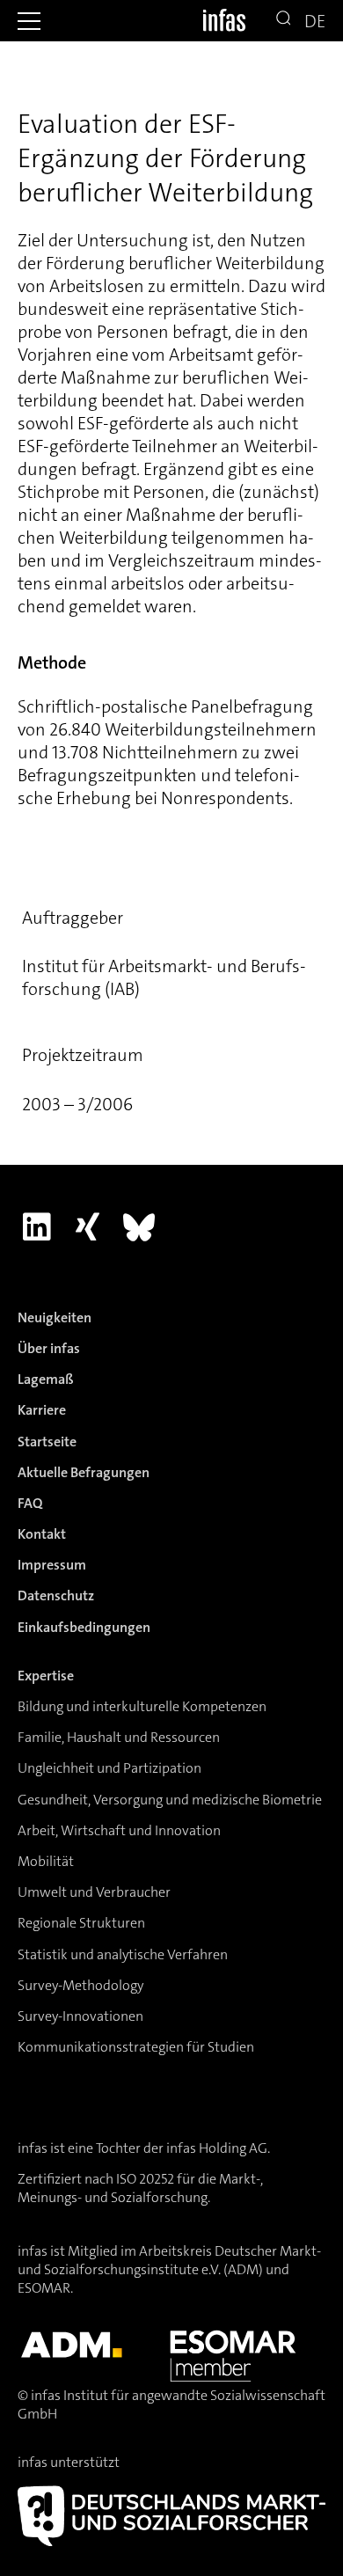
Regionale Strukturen (81, 1923)
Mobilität (46, 1861)
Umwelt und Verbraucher (94, 1892)
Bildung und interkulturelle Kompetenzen (142, 1706)
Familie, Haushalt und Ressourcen (119, 1737)
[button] (29, 21)
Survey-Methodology (80, 1985)
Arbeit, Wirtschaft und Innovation (119, 1830)
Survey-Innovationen (80, 2016)
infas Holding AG (217, 2148)
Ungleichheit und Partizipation (109, 1768)
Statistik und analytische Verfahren (123, 1954)
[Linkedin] (36, 1228)
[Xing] (88, 1228)
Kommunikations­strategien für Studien (136, 2047)
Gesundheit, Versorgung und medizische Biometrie (170, 1800)
